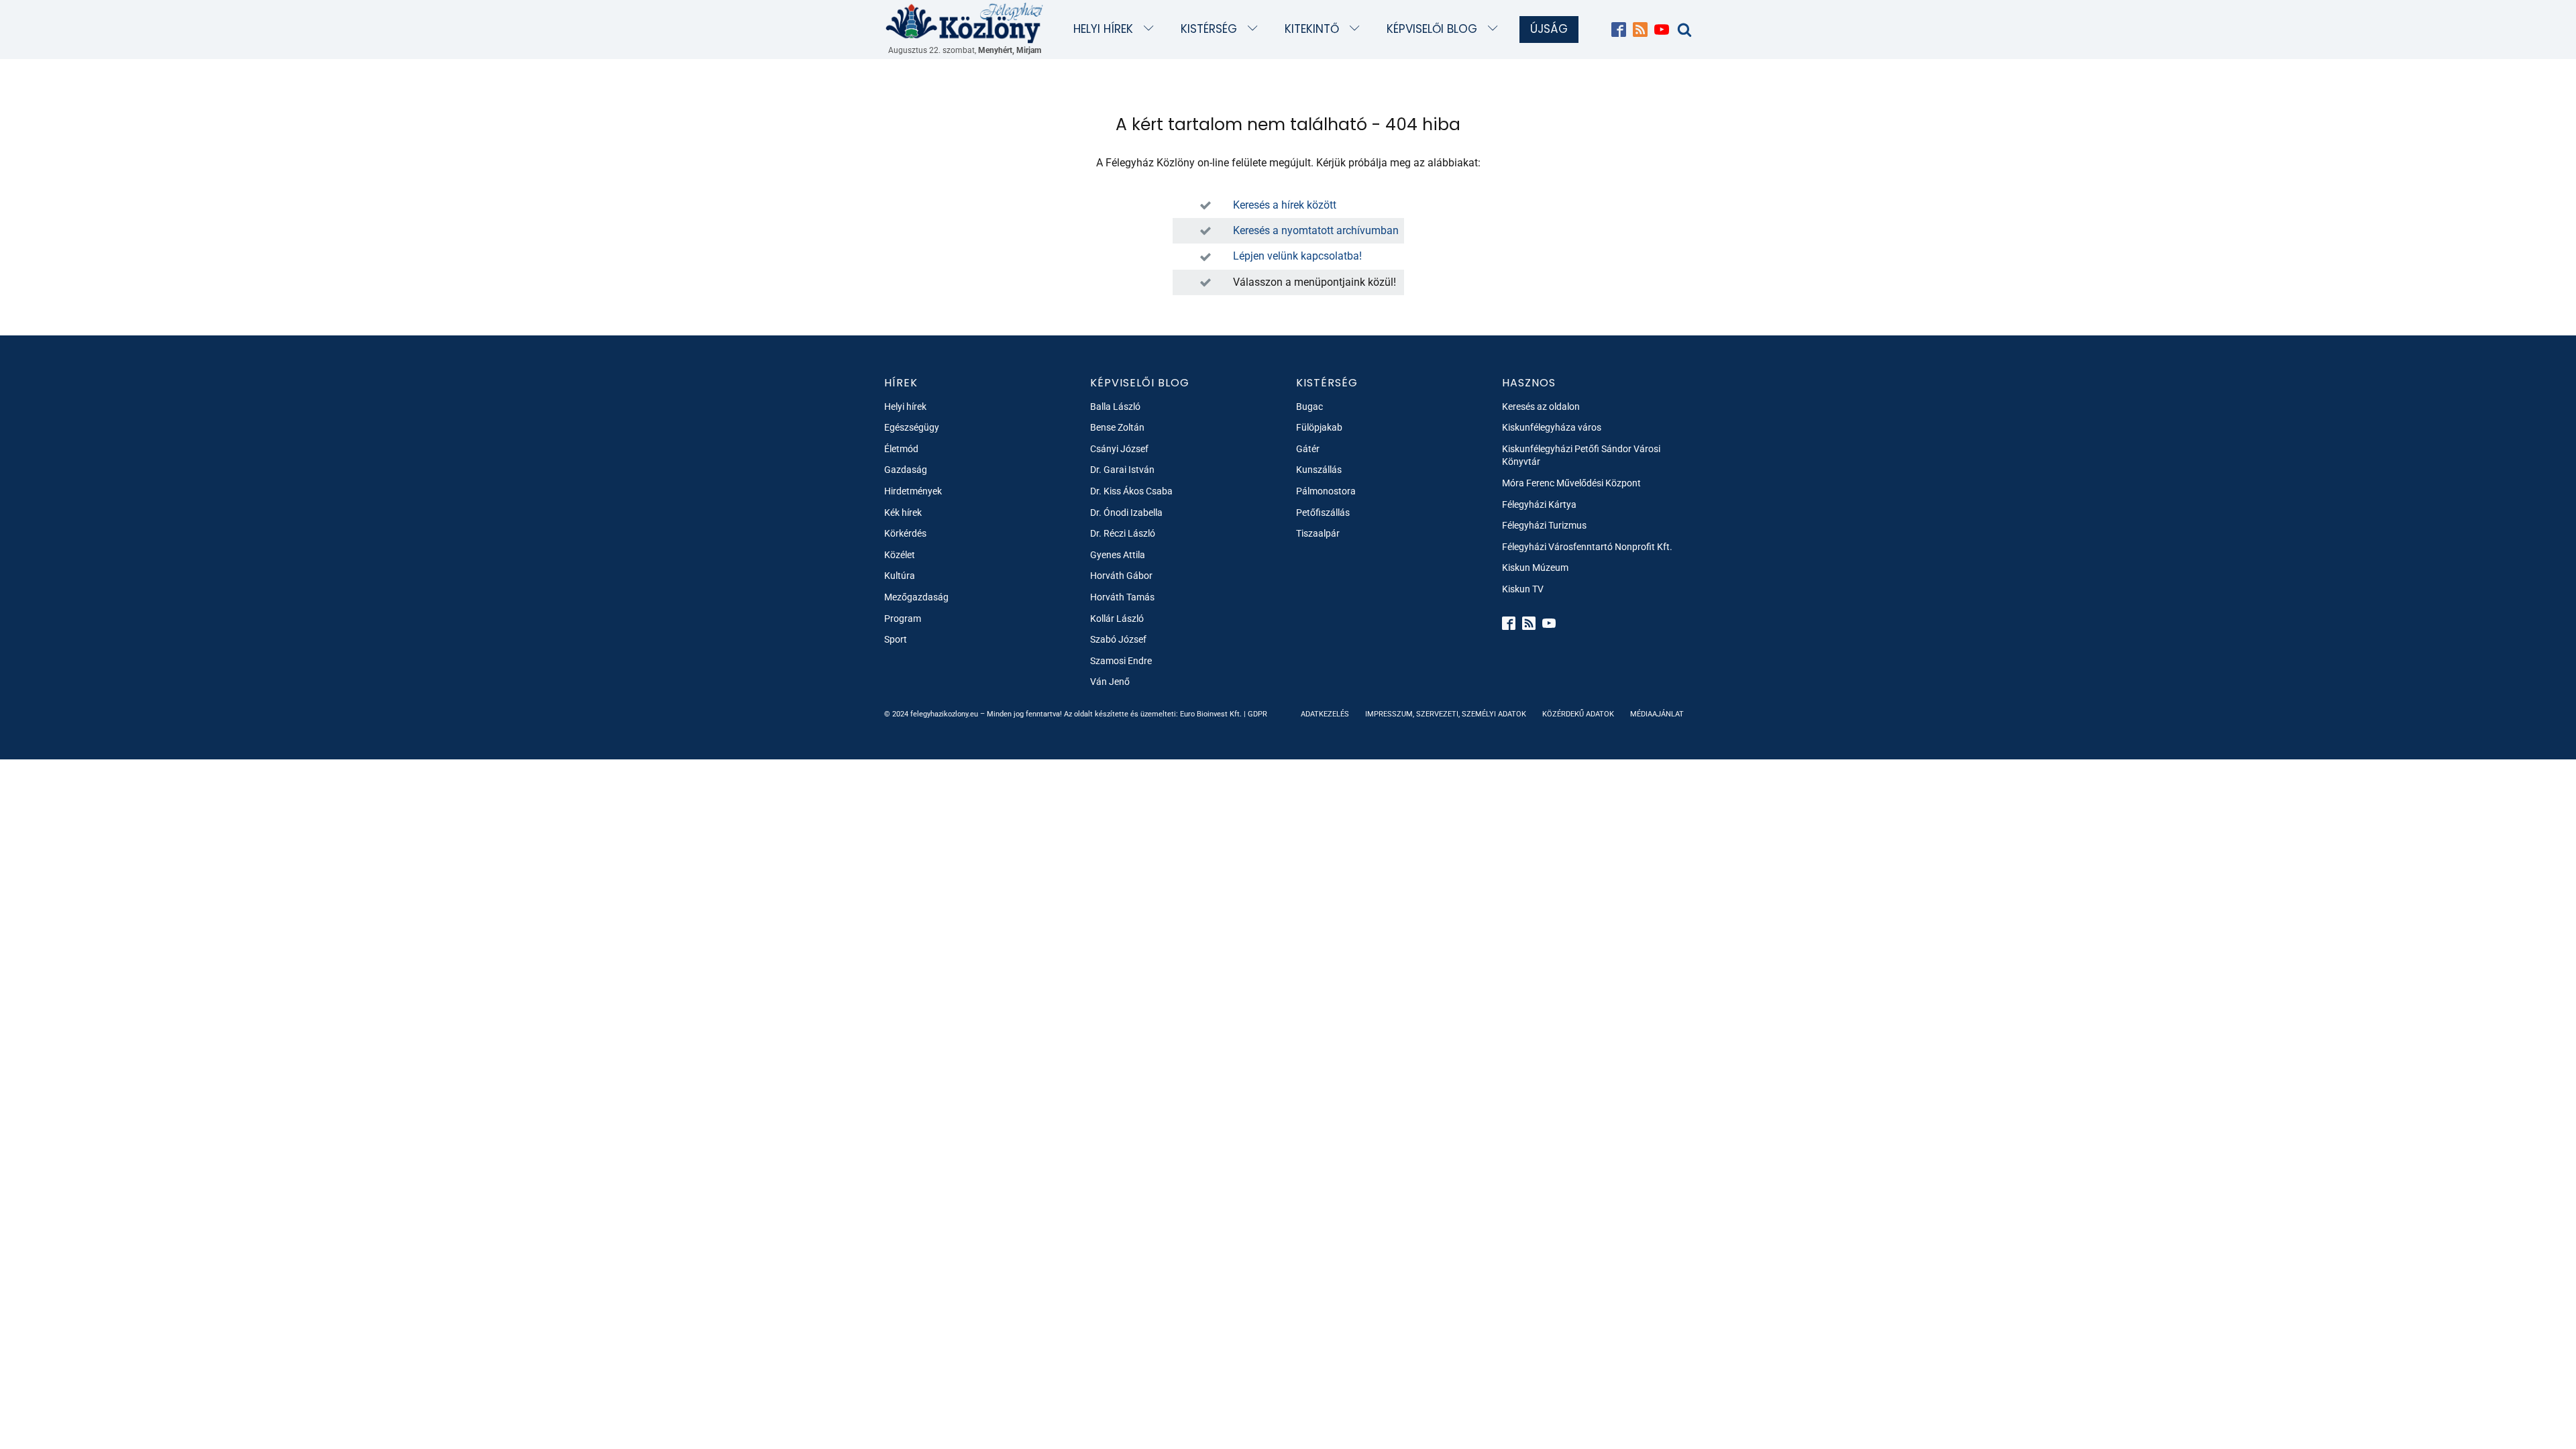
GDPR (1257, 714)
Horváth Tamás (1122, 597)
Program (903, 619)
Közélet (900, 555)
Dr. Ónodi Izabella (1126, 513)
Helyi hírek (1103, 29)
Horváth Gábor (1121, 576)
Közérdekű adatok (1578, 714)
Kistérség (1209, 29)
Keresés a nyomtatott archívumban (1316, 230)
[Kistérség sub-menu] (1255, 29)
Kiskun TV (1523, 589)
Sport (896, 639)
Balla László (1115, 407)
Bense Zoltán (1117, 427)
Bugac (1309, 407)
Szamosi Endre (1121, 661)
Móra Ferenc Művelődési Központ (1571, 483)
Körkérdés (905, 533)
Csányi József (1119, 449)
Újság (1549, 29)
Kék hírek (903, 513)
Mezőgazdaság (916, 597)
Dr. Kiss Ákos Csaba (1131, 491)
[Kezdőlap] (965, 22)
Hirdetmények (913, 491)
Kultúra (900, 576)
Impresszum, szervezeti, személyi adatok (1446, 714)
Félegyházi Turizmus (1544, 525)
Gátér (1308, 449)
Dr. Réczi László (1123, 533)
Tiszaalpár (1318, 533)
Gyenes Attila (1118, 555)
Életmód (901, 449)
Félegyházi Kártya (1539, 504)
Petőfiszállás (1323, 513)
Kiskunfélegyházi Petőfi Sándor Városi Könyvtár (1581, 455)
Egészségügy (912, 427)
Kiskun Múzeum (1535, 568)
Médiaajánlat (1657, 714)
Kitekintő (1312, 29)
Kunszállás (1319, 470)
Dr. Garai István (1122, 470)
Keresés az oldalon (1541, 407)
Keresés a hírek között (1285, 205)
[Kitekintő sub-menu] (1357, 29)
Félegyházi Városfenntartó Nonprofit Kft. (1587, 547)
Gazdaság (906, 470)
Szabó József (1118, 639)
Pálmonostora (1326, 491)
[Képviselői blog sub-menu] (1496, 29)
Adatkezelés (1325, 714)
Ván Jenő (1110, 682)
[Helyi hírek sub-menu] (1151, 29)
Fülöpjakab (1319, 427)
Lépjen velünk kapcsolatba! (1297, 256)
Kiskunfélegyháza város (1552, 427)
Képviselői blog (1432, 29)
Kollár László (1117, 619)
